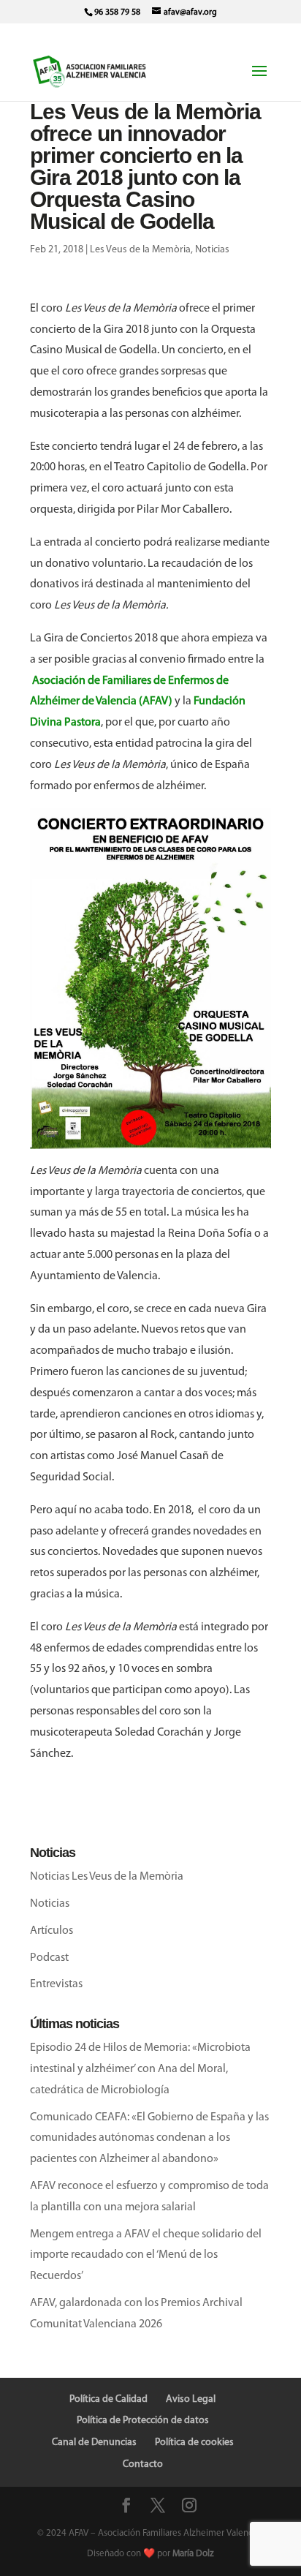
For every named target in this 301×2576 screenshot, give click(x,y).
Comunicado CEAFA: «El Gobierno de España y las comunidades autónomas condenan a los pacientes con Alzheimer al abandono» (149, 2139)
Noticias (212, 250)
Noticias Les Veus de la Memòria (107, 1877)
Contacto (143, 2464)
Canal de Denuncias (94, 2443)
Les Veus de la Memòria (140, 250)
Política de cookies (194, 2443)
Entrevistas (56, 1984)
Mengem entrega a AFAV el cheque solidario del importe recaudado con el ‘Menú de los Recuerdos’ (146, 2256)
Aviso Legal (191, 2399)
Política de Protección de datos (143, 2421)
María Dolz (193, 2554)
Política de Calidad (108, 2399)
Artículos (52, 1931)
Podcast (49, 1958)
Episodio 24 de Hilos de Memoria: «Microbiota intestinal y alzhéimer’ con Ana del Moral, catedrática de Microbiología (140, 2069)
